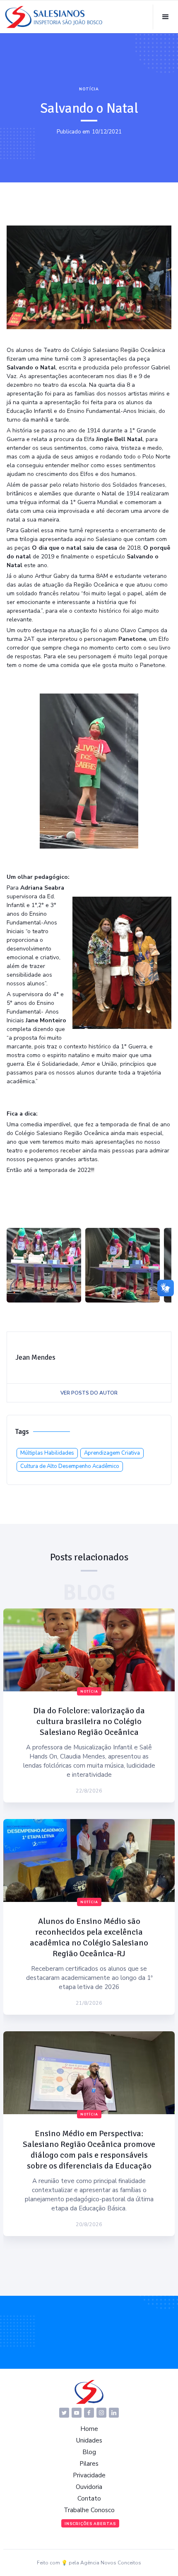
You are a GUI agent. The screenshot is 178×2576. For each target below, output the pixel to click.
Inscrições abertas (90, 2524)
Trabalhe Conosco (89, 2510)
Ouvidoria (89, 2487)
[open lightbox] (44, 1265)
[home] (54, 17)
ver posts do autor (89, 1393)
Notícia (89, 89)
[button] (165, 17)
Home (89, 2429)
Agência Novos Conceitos (111, 2563)
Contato (89, 2498)
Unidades (89, 2440)
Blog (89, 2452)
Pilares (89, 2464)
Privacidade (89, 2475)
